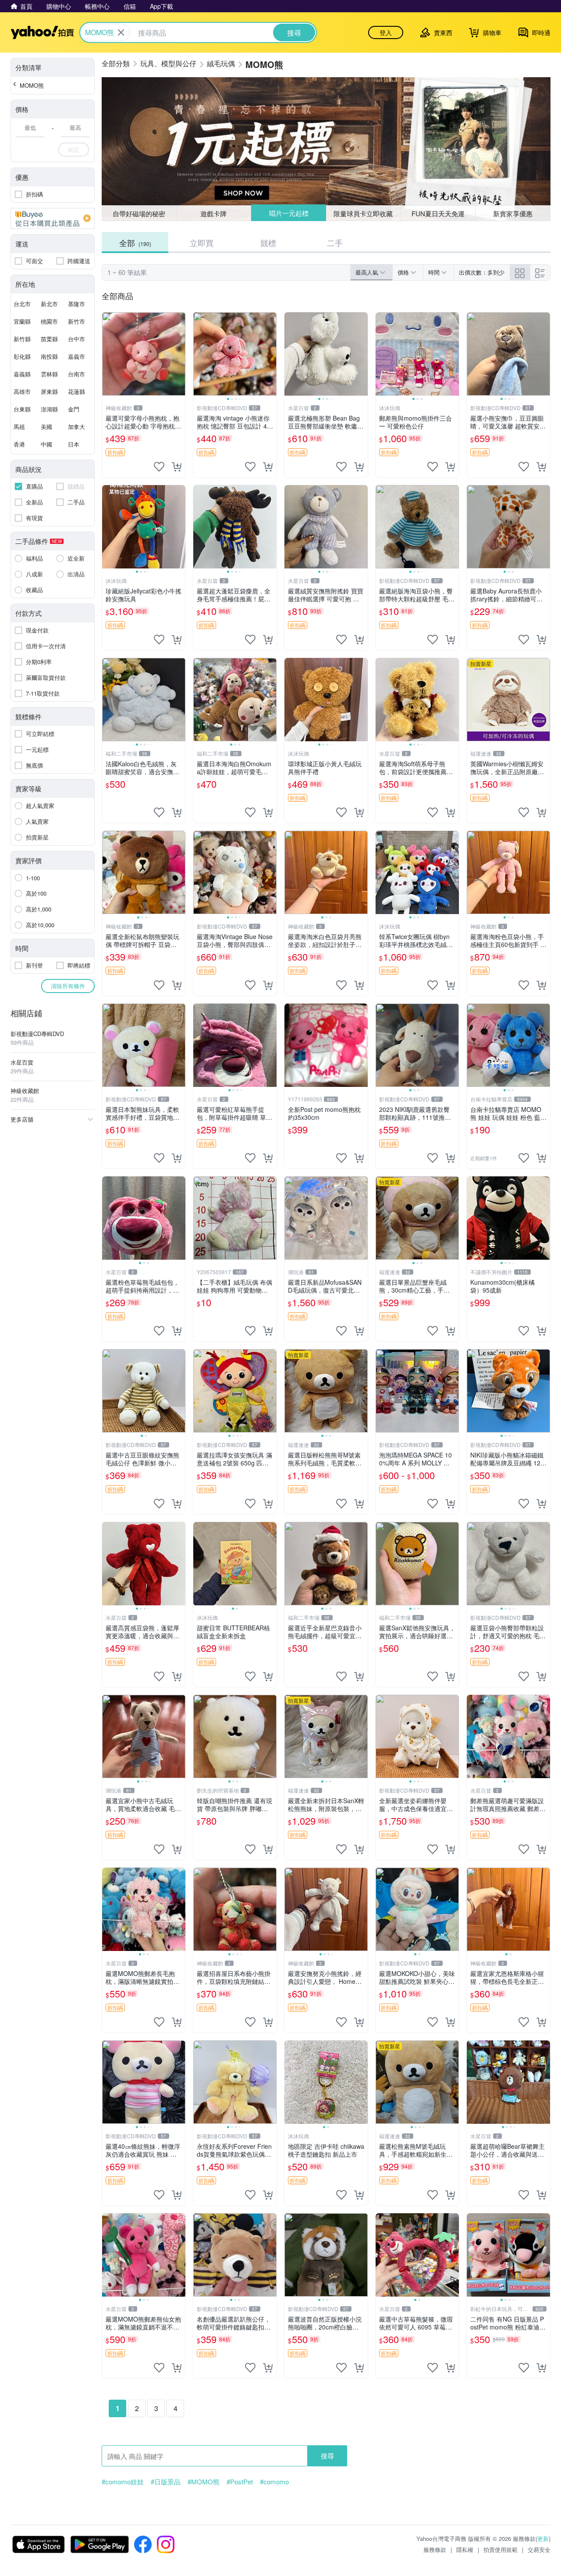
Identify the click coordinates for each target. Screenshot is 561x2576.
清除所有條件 (68, 986)
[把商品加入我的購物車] (177, 467)
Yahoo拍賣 (42, 32)
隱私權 (465, 2549)
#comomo (274, 2482)
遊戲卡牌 (213, 213)
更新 (543, 2538)
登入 (386, 32)
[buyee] (53, 218)
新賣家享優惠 (513, 213)
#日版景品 (166, 2482)
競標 (268, 243)
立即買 (202, 243)
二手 (335, 243)
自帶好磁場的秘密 (139, 213)
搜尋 (327, 2456)
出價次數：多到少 (482, 272)
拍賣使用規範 (501, 2549)
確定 (74, 149)
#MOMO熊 (204, 2482)
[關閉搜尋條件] (121, 32)
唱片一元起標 (288, 213)
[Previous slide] (199, 354)
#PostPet (240, 2482)
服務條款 (435, 2549)
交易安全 (539, 2549)
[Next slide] (271, 354)
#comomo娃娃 (123, 2482)
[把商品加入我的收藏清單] (159, 467)
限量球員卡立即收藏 (364, 213)
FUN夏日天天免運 (438, 213)
